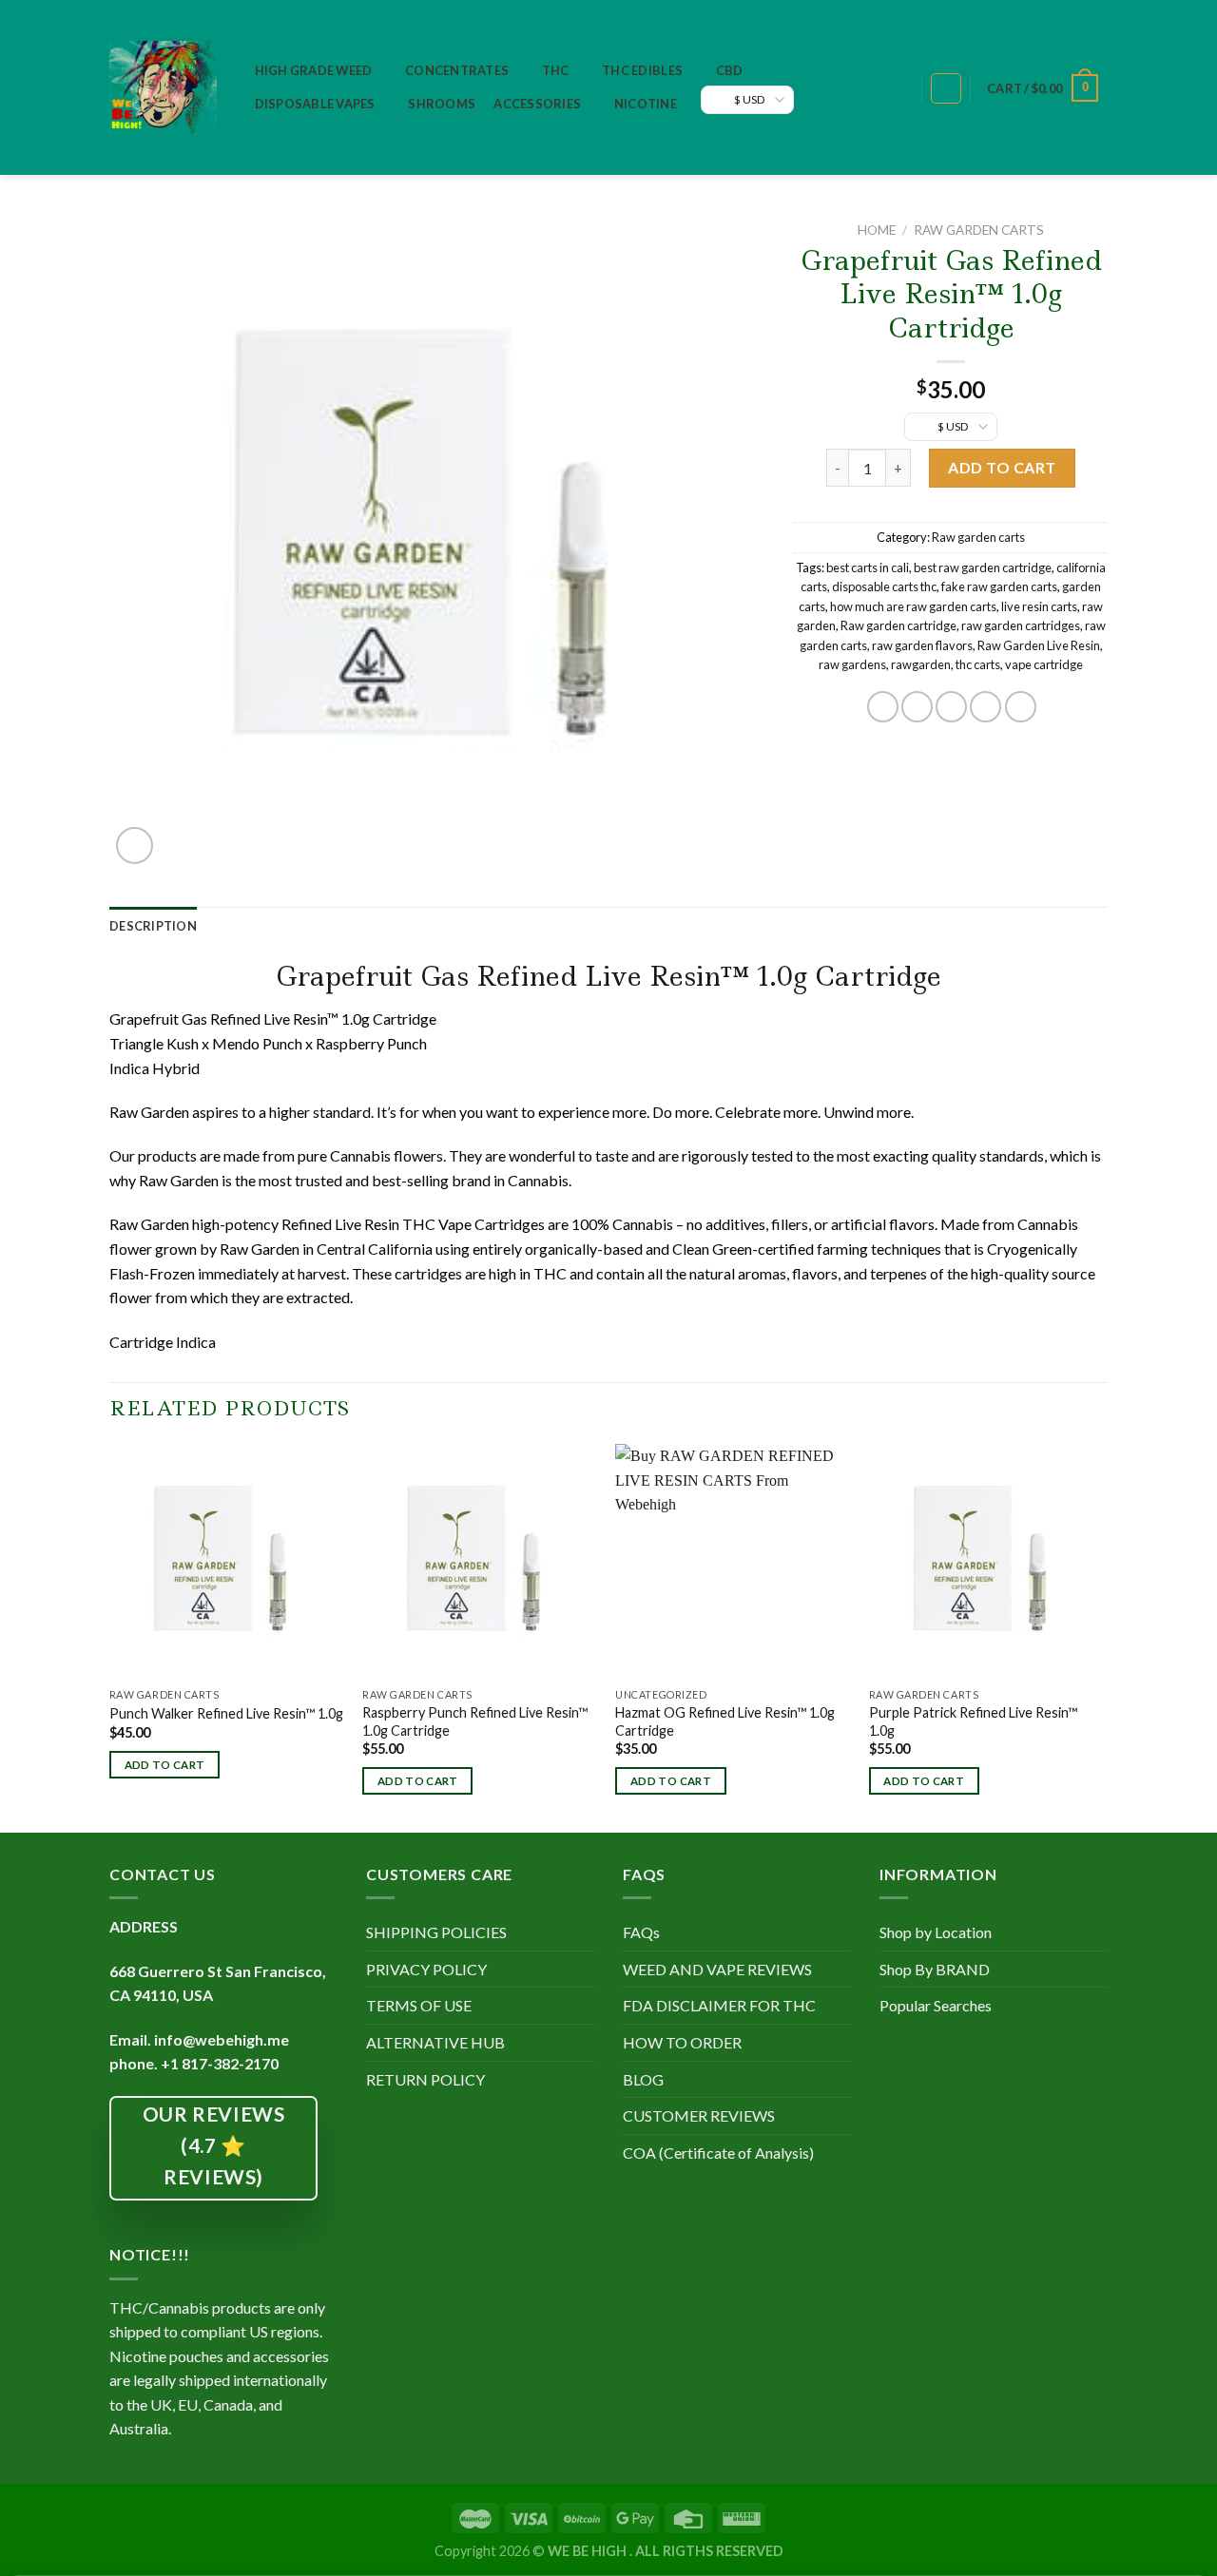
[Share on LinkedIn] (1021, 707)
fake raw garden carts (999, 586)
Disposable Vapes (315, 104)
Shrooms (442, 104)
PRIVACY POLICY (426, 1969)
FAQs (641, 1932)
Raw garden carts (979, 230)
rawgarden (921, 664)
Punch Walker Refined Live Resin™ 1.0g (226, 1713)
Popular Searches (936, 2005)
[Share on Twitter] (917, 707)
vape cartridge (1044, 664)
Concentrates (457, 70)
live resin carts (1039, 606)
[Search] (897, 89)
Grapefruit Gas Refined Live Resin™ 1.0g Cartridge (608, 976)
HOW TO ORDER (682, 2042)
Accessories (537, 104)
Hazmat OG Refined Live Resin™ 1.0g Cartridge (725, 1721)
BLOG (643, 2079)
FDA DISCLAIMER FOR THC (719, 2005)
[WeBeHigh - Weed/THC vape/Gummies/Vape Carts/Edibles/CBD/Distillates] (163, 87)
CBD (730, 70)
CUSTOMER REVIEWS (699, 2115)
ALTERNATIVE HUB (435, 2042)
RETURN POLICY (425, 2079)
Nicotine (646, 104)
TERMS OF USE (419, 2005)
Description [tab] (153, 926)
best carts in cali (868, 567)
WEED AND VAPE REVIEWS (717, 1969)
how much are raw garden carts (913, 606)
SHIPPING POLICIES (436, 1932)
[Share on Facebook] (883, 707)
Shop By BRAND (935, 1969)
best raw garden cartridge (983, 567)
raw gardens (852, 664)
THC (556, 70)
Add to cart (1002, 467)
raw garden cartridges (1021, 625)
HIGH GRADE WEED (314, 70)
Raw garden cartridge (898, 625)
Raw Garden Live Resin (1039, 645)
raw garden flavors (922, 645)
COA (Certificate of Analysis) (718, 2153)
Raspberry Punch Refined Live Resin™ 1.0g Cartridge (475, 1721)
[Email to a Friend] (951, 707)
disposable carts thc (884, 586)
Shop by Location (936, 1932)
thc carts (978, 664)
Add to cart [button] (165, 1765)
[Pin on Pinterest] (985, 707)
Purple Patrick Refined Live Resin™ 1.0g (973, 1721)
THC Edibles (642, 70)
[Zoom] (135, 846)
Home (877, 230)
